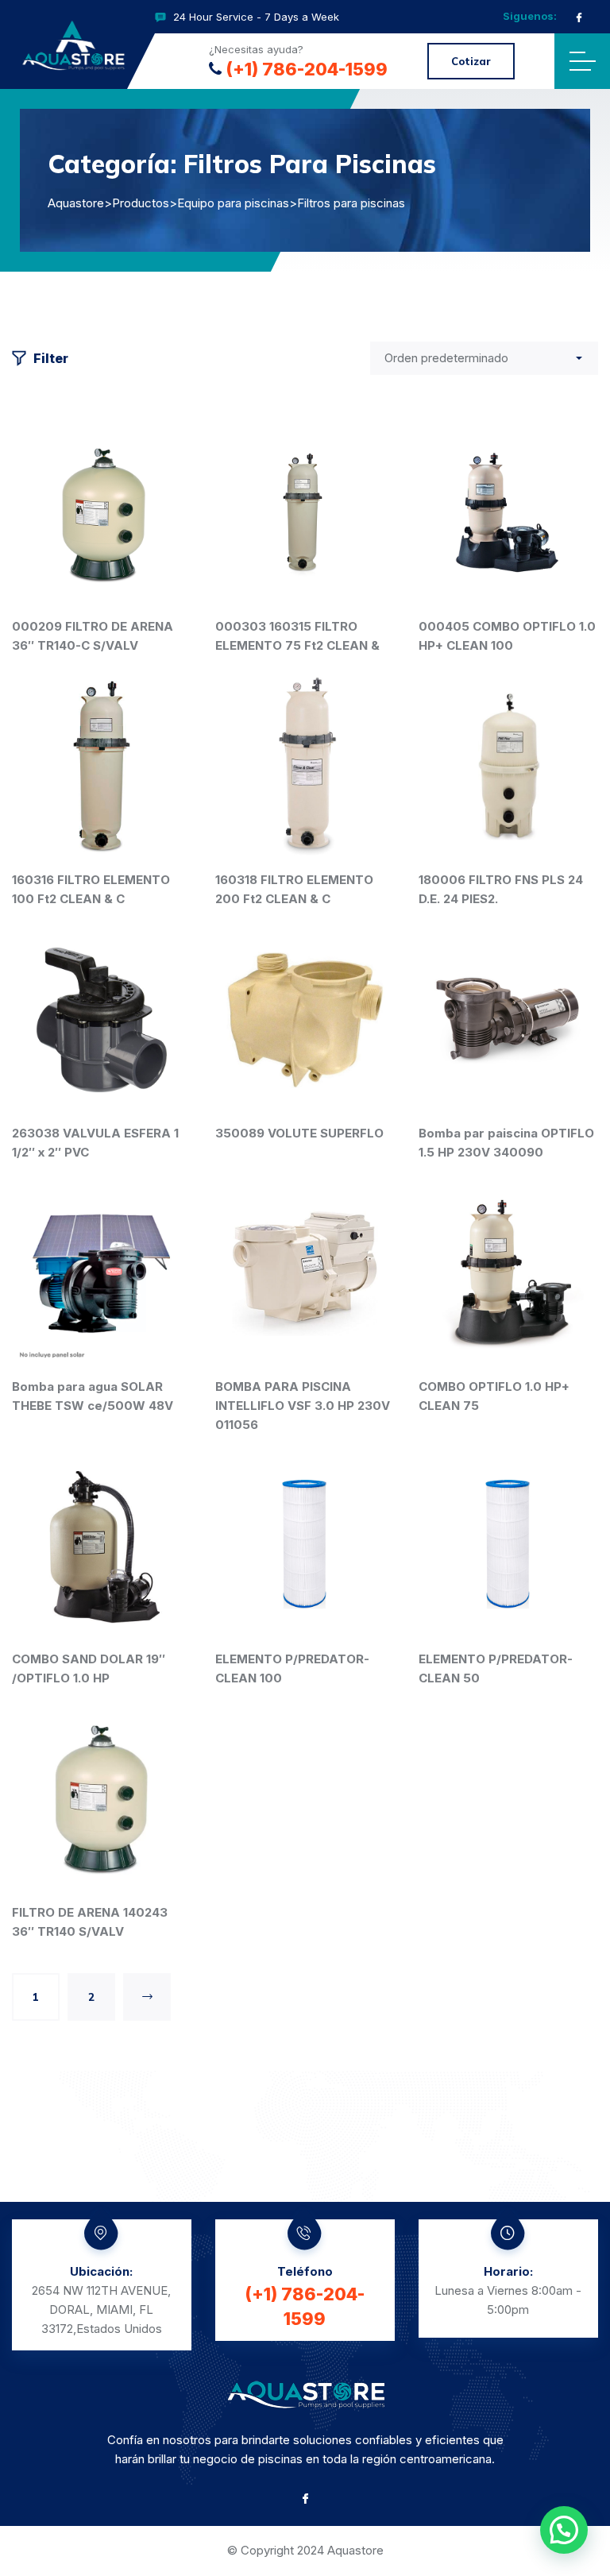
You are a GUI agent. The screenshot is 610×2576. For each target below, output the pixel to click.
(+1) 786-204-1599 (307, 69)
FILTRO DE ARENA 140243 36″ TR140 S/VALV (90, 1922)
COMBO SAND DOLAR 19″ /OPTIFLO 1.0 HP (89, 1668)
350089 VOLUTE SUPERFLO (299, 1133)
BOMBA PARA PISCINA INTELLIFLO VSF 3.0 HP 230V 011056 (303, 1406)
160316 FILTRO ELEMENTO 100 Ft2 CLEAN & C (91, 889)
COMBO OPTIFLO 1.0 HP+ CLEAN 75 (494, 1396)
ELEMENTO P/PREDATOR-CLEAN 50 (496, 1668)
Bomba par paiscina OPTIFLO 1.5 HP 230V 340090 (506, 1143)
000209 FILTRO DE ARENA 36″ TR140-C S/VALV (93, 636)
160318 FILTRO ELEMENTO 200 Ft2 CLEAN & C (294, 889)
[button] (564, 2530)
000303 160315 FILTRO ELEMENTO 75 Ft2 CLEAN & (297, 636)
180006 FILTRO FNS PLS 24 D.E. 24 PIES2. (501, 889)
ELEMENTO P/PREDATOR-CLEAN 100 (292, 1668)
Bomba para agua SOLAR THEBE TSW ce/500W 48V (93, 1396)
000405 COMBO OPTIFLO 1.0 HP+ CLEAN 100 (507, 636)
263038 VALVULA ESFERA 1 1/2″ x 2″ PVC (95, 1143)
